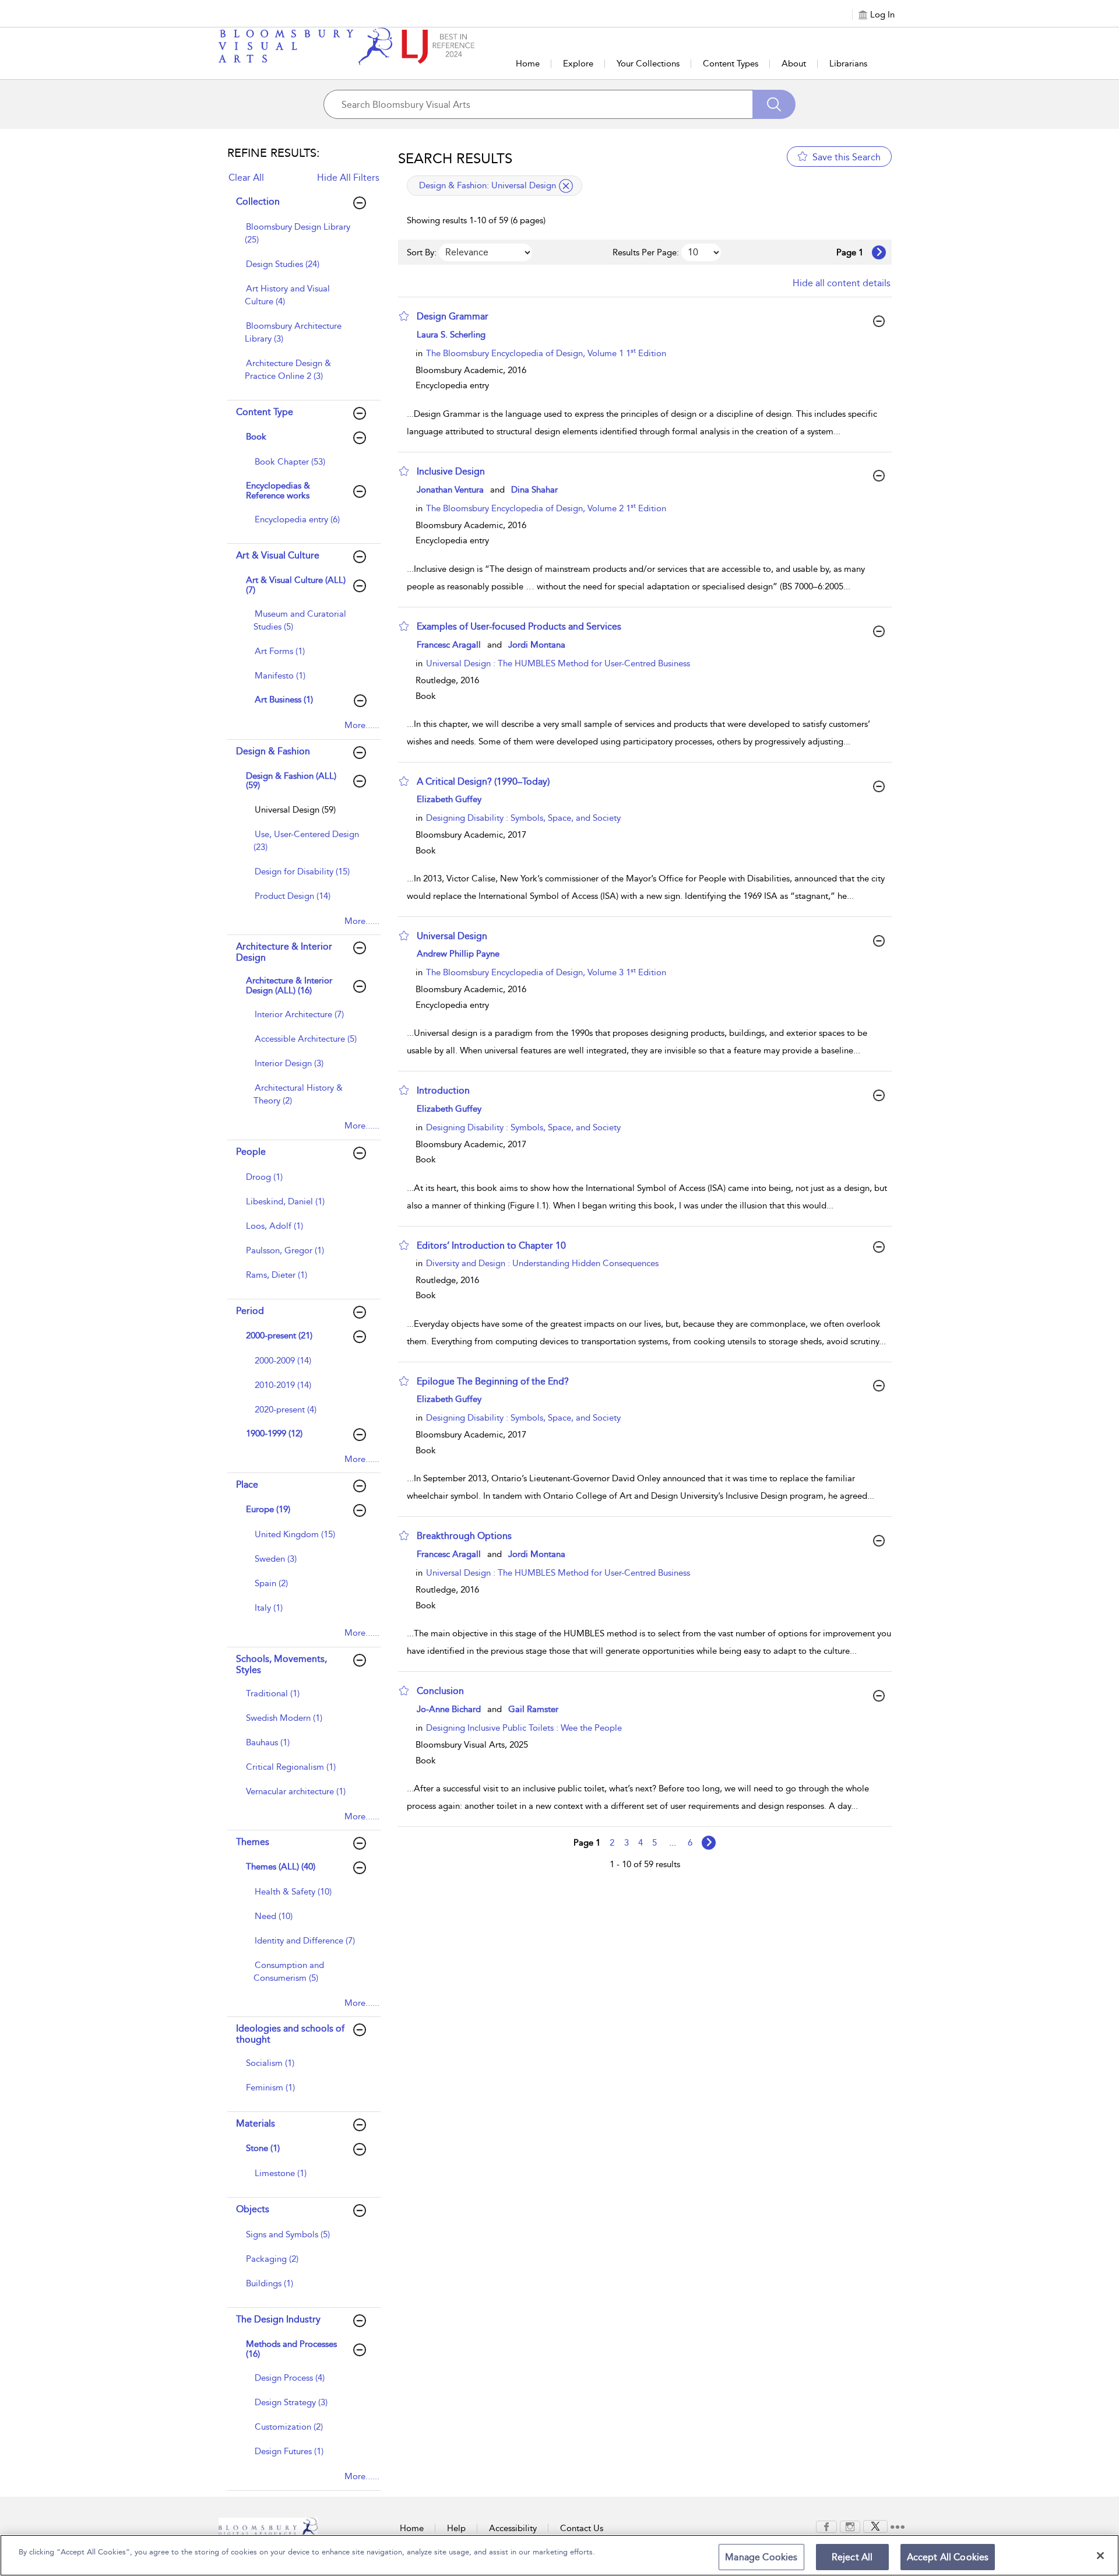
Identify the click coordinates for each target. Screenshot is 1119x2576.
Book (256, 437)
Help (456, 2528)
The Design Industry (278, 2319)
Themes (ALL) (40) (281, 1867)
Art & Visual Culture (278, 555)
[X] (875, 2526)
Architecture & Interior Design (284, 952)
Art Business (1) (284, 700)
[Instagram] (850, 2526)
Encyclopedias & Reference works (278, 491)
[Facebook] (826, 2526)
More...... (362, 725)
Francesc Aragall (449, 645)
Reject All (852, 2557)
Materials (256, 2123)
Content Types (731, 64)
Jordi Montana (537, 645)
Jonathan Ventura (450, 490)
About (794, 64)
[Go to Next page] (879, 252)
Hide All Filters (348, 178)
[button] (404, 316)
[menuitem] (302, 239)
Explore (578, 64)
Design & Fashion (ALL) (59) (291, 781)
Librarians (848, 64)
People (251, 1152)
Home (528, 64)
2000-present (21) (279, 1336)
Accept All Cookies (948, 2557)
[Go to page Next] (709, 1843)
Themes (253, 1842)
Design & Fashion (273, 751)
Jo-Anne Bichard (449, 1709)
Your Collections (648, 64)
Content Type (265, 412)
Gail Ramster (533, 1709)
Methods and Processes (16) (291, 2349)
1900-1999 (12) (274, 1433)
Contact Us (582, 2528)
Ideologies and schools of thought (290, 2034)
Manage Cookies (761, 2557)
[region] (559, 2555)
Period (250, 1311)
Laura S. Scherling (451, 335)
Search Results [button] (455, 159)
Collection (258, 201)
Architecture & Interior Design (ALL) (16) (289, 985)
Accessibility (513, 2528)
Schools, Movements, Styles (281, 1664)
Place (247, 1484)
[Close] (1100, 2556)
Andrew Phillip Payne (458, 954)
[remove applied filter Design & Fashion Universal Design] (566, 186)
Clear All (246, 178)
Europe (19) (268, 1509)
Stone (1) (263, 2148)
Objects (253, 2209)
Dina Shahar (534, 490)
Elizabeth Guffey (449, 799)
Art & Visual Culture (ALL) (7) (296, 585)
